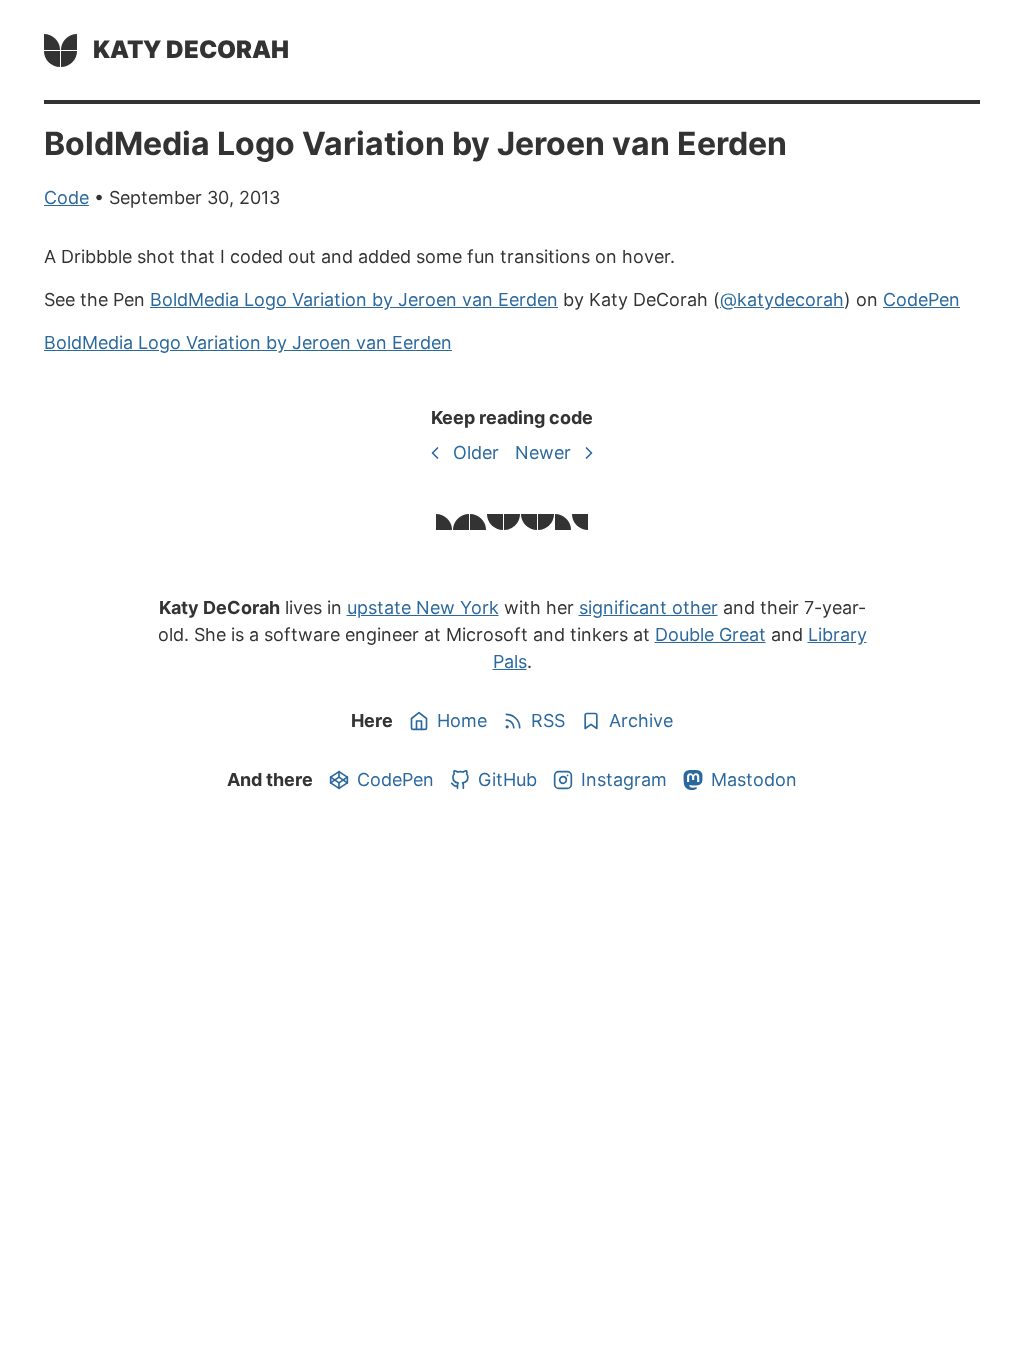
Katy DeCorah (191, 49)
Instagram (624, 779)
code (66, 197)
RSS (548, 720)
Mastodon (754, 779)
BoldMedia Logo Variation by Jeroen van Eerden (354, 299)
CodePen (921, 299)
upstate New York (423, 607)
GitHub (507, 779)
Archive (641, 720)
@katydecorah (782, 299)
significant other (648, 607)
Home (462, 720)
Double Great (710, 634)
